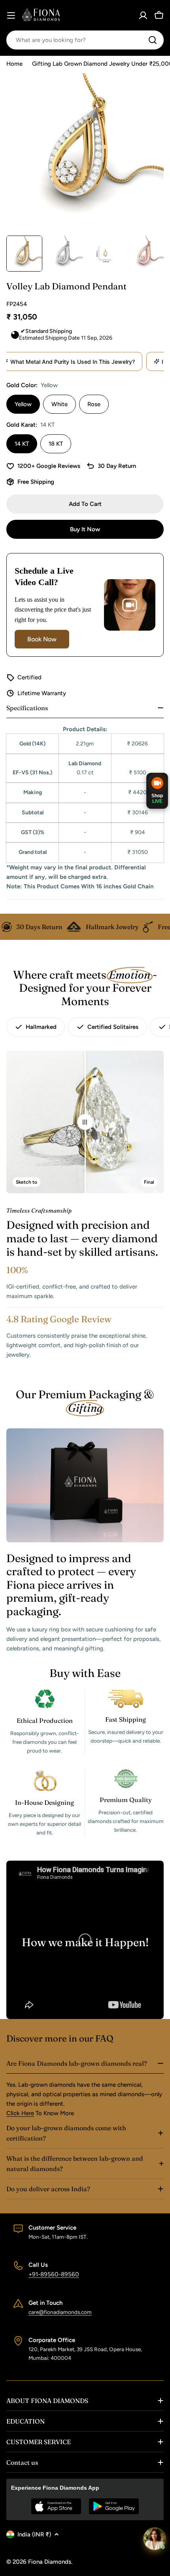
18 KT (56, 444)
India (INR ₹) (34, 2534)
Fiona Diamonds (50, 2562)
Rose (94, 404)
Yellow (23, 404)
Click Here (20, 2113)
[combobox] (85, 40)
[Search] (153, 40)
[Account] (143, 15)
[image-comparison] (85, 1122)
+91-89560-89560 (54, 2274)
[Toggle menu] (11, 15)
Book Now (42, 639)
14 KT (22, 444)
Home (14, 64)
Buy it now (85, 529)
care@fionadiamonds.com (60, 2312)
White (59, 404)
